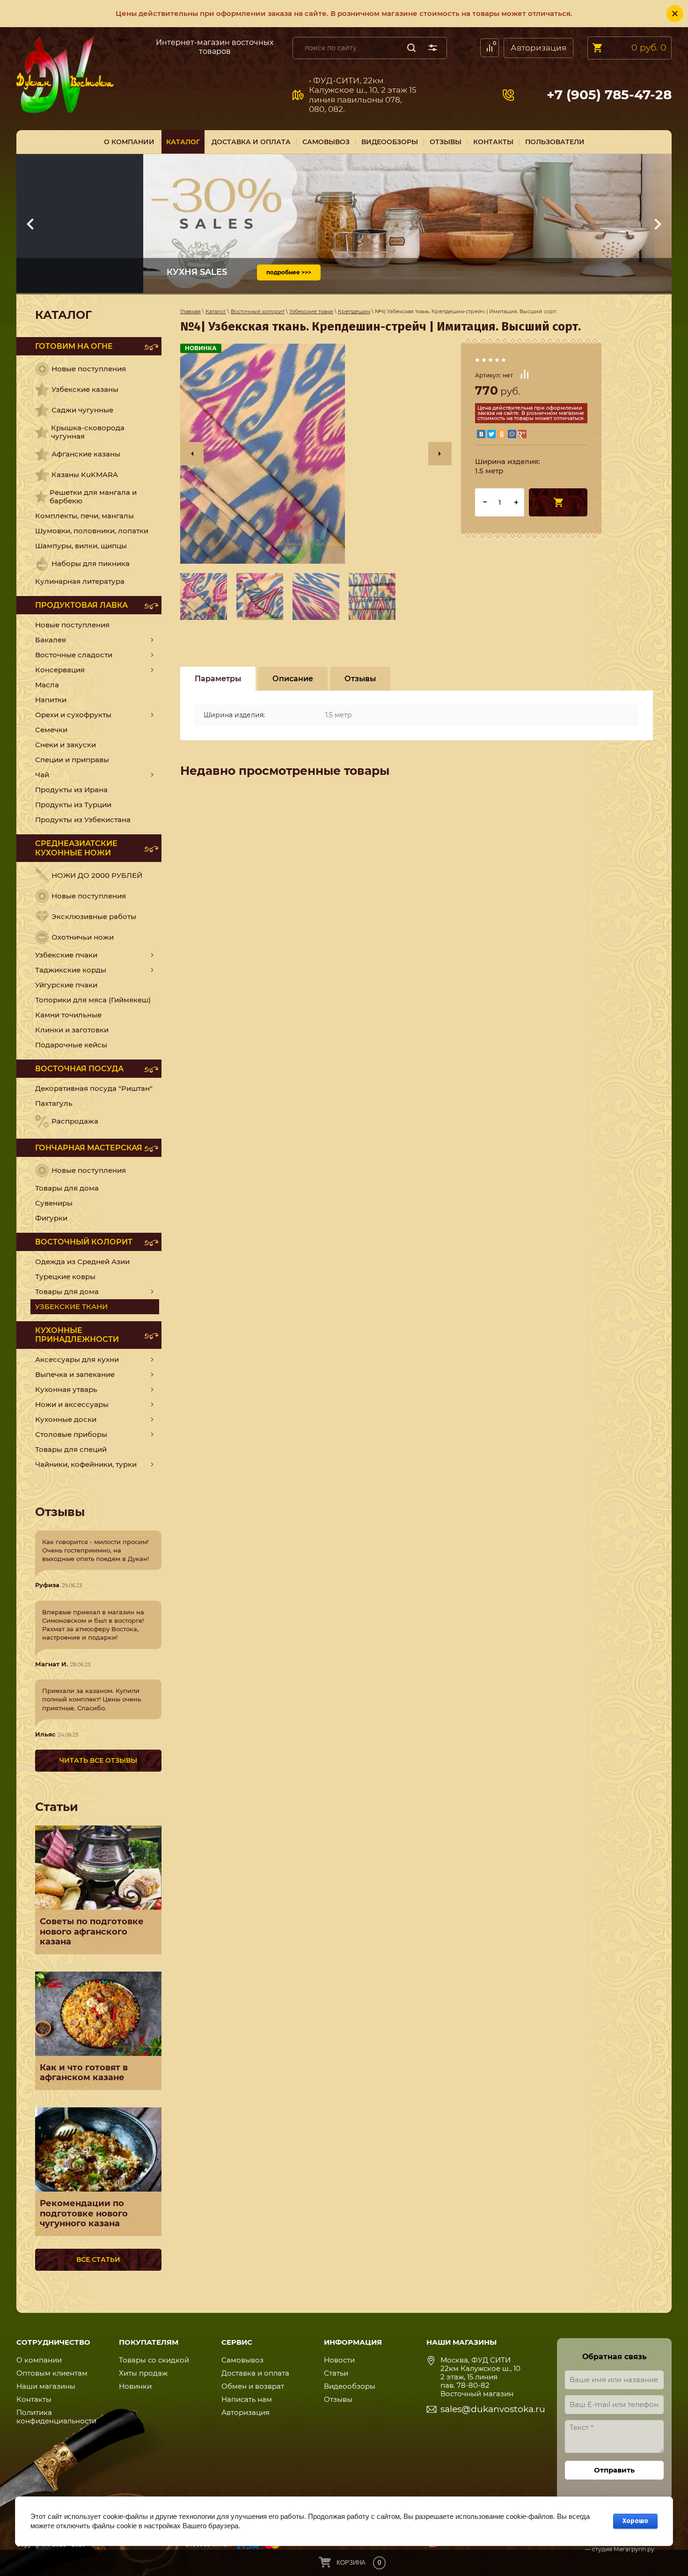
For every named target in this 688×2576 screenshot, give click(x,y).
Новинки (135, 2386)
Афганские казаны (86, 454)
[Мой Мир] (512, 434)
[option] (316, 454)
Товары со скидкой (154, 2360)
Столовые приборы (71, 1434)
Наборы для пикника (91, 563)
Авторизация (538, 48)
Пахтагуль (54, 1103)
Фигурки (51, 1218)
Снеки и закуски (66, 745)
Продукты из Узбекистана (83, 820)
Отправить (614, 2470)
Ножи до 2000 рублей (97, 875)
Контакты (34, 2399)
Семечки (51, 730)
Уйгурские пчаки (66, 985)
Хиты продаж (143, 2373)
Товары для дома (67, 1188)
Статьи (336, 2373)
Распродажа (75, 1121)
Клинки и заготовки (72, 1030)
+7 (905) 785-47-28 (609, 95)
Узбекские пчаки (66, 955)
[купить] (558, 502)
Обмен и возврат (253, 2386)
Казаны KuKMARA (85, 475)
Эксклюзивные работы (94, 916)
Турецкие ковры (65, 1277)
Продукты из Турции (73, 805)
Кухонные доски (66, 1419)
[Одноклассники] (502, 434)
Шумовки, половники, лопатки (92, 531)
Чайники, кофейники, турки (86, 1464)
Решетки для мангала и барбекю (93, 497)
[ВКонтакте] (481, 434)
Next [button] (440, 454)
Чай (42, 775)
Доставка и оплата (255, 2373)
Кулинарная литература (80, 581)
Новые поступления (89, 369)
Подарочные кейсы (71, 1045)
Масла (47, 685)
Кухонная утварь (66, 1389)
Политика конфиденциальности (56, 2417)
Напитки (51, 700)
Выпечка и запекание (75, 1374)
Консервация (60, 670)
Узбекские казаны (85, 389)
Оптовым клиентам (52, 2373)
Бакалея (51, 640)
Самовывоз (130, 46)
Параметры (218, 679)
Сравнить (525, 374)
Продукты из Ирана (71, 790)
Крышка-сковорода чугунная (88, 432)
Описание (293, 679)
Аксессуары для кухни (77, 1359)
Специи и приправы (72, 760)
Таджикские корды (71, 970)
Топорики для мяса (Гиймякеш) (93, 1000)
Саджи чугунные (82, 410)
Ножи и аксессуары (72, 1404)
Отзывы (338, 2399)
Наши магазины (46, 2386)
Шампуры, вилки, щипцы (81, 546)
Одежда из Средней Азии (82, 1262)
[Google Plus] (522, 434)
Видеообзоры (350, 2386)
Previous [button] (192, 454)
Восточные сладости (74, 655)
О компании (39, 2360)
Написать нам (247, 2399)
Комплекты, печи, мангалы (84, 516)
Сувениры (54, 1203)
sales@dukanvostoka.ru (493, 2409)
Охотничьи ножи (83, 937)
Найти (411, 48)
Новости (339, 2360)
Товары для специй (71, 1449)
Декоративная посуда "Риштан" (94, 1088)
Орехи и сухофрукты (73, 715)
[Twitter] (491, 434)
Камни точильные (68, 1015)
